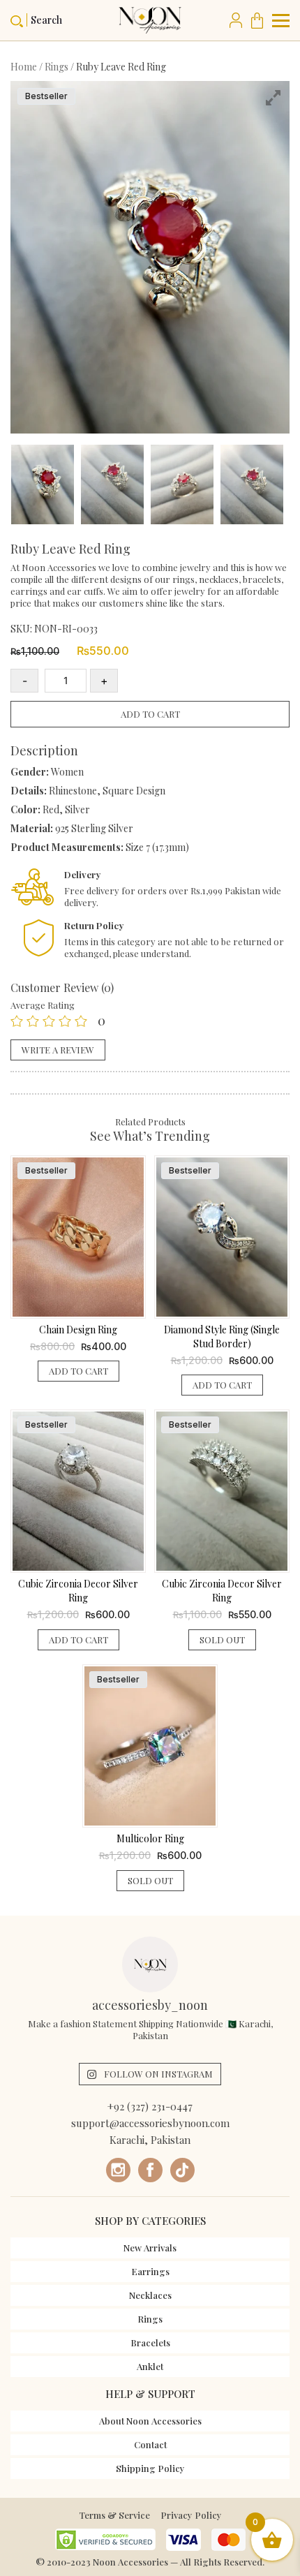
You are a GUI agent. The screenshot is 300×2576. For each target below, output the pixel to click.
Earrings (150, 2271)
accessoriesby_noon (150, 2005)
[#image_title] (45, 488)
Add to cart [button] (78, 1371)
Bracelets (150, 2342)
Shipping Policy (150, 2468)
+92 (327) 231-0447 (150, 2106)
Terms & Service (114, 2515)
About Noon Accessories (150, 2421)
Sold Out (222, 1639)
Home (24, 67)
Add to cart (150, 714)
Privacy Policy (191, 2515)
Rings (57, 67)
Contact (150, 2444)
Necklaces (150, 2295)
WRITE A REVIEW (58, 1050)
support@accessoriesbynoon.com (150, 2123)
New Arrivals (150, 2248)
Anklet (150, 2366)
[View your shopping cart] (260, 20)
